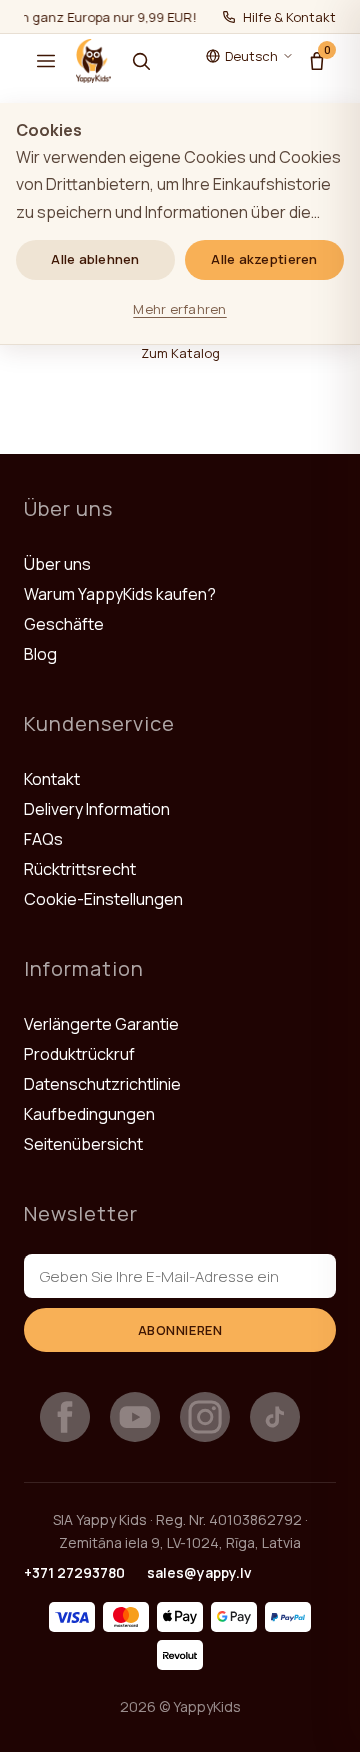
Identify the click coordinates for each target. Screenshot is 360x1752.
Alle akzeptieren (264, 259)
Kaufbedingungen (89, 1114)
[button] (46, 61)
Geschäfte (64, 624)
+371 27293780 (74, 1572)
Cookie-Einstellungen (103, 899)
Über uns (57, 564)
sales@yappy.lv (199, 1572)
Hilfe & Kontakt (289, 17)
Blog (40, 654)
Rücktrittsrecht (80, 869)
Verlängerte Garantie (101, 1024)
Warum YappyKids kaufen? (120, 594)
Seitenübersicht (83, 1144)
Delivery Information (97, 809)
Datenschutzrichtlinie (102, 1084)
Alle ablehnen (95, 259)
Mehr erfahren (179, 309)
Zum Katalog (180, 353)
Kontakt (52, 779)
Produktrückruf (79, 1054)
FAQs (43, 839)
